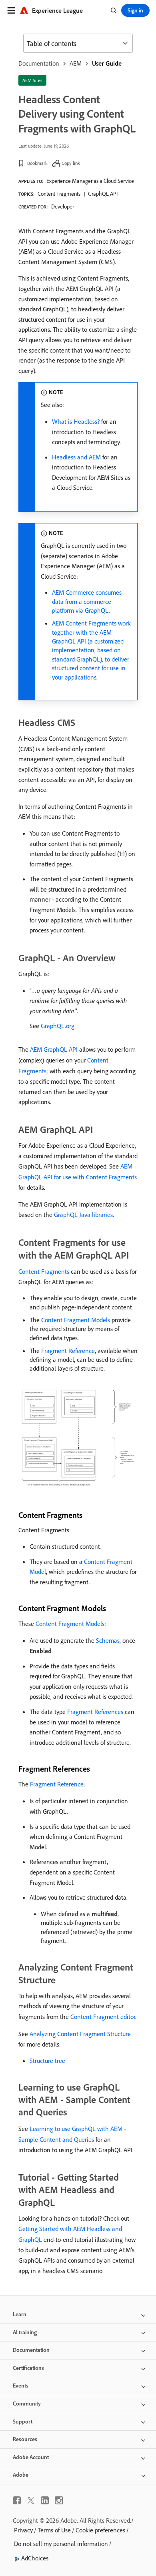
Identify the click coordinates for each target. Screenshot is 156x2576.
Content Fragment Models (76, 1320)
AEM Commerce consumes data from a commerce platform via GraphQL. (87, 601)
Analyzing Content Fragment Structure (80, 2034)
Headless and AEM (76, 457)
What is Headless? (76, 421)
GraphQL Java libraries (83, 1215)
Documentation (39, 63)
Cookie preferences (100, 2530)
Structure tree (47, 2061)
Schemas (108, 1640)
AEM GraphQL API (54, 1049)
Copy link (71, 163)
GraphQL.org (58, 1026)
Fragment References (95, 1712)
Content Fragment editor (103, 2017)
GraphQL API (103, 194)
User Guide (107, 63)
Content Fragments (59, 194)
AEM (76, 63)
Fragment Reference (68, 1351)
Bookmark (37, 163)
